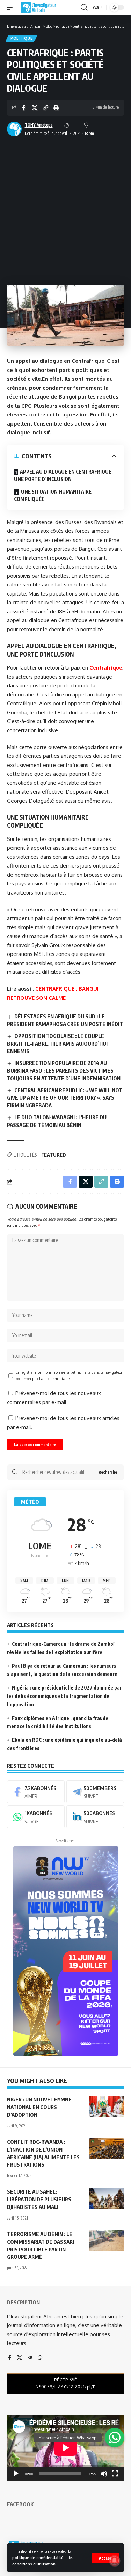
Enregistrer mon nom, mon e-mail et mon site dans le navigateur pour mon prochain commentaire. (69, 1375)
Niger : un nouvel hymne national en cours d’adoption (39, 2107)
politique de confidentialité (38, 2558)
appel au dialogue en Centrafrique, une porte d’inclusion (63, 475)
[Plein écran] (115, 2474)
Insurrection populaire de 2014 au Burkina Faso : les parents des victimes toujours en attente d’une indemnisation (64, 1070)
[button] (105, 2558)
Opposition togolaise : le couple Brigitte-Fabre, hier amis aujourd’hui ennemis (57, 1044)
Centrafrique (106, 668)
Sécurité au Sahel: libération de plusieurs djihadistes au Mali (39, 2199)
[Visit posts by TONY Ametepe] (14, 129)
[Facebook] (36, 1792)
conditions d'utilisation (34, 2564)
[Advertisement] (65, 208)
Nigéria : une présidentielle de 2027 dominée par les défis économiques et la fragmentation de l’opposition (64, 1696)
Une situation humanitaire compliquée (53, 495)
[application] (65, 2448)
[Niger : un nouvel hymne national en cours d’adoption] (107, 2106)
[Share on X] (35, 108)
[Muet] (104, 2474)
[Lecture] (16, 2474)
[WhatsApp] (36, 1817)
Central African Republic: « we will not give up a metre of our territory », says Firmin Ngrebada (65, 1098)
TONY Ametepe (39, 125)
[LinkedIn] (95, 1817)
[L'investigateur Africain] (38, 7)
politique (21, 38)
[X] (19, 2358)
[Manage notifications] (115, 2561)
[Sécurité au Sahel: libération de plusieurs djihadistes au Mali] (107, 2198)
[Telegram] (95, 1792)
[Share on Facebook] (24, 108)
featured (54, 1155)
